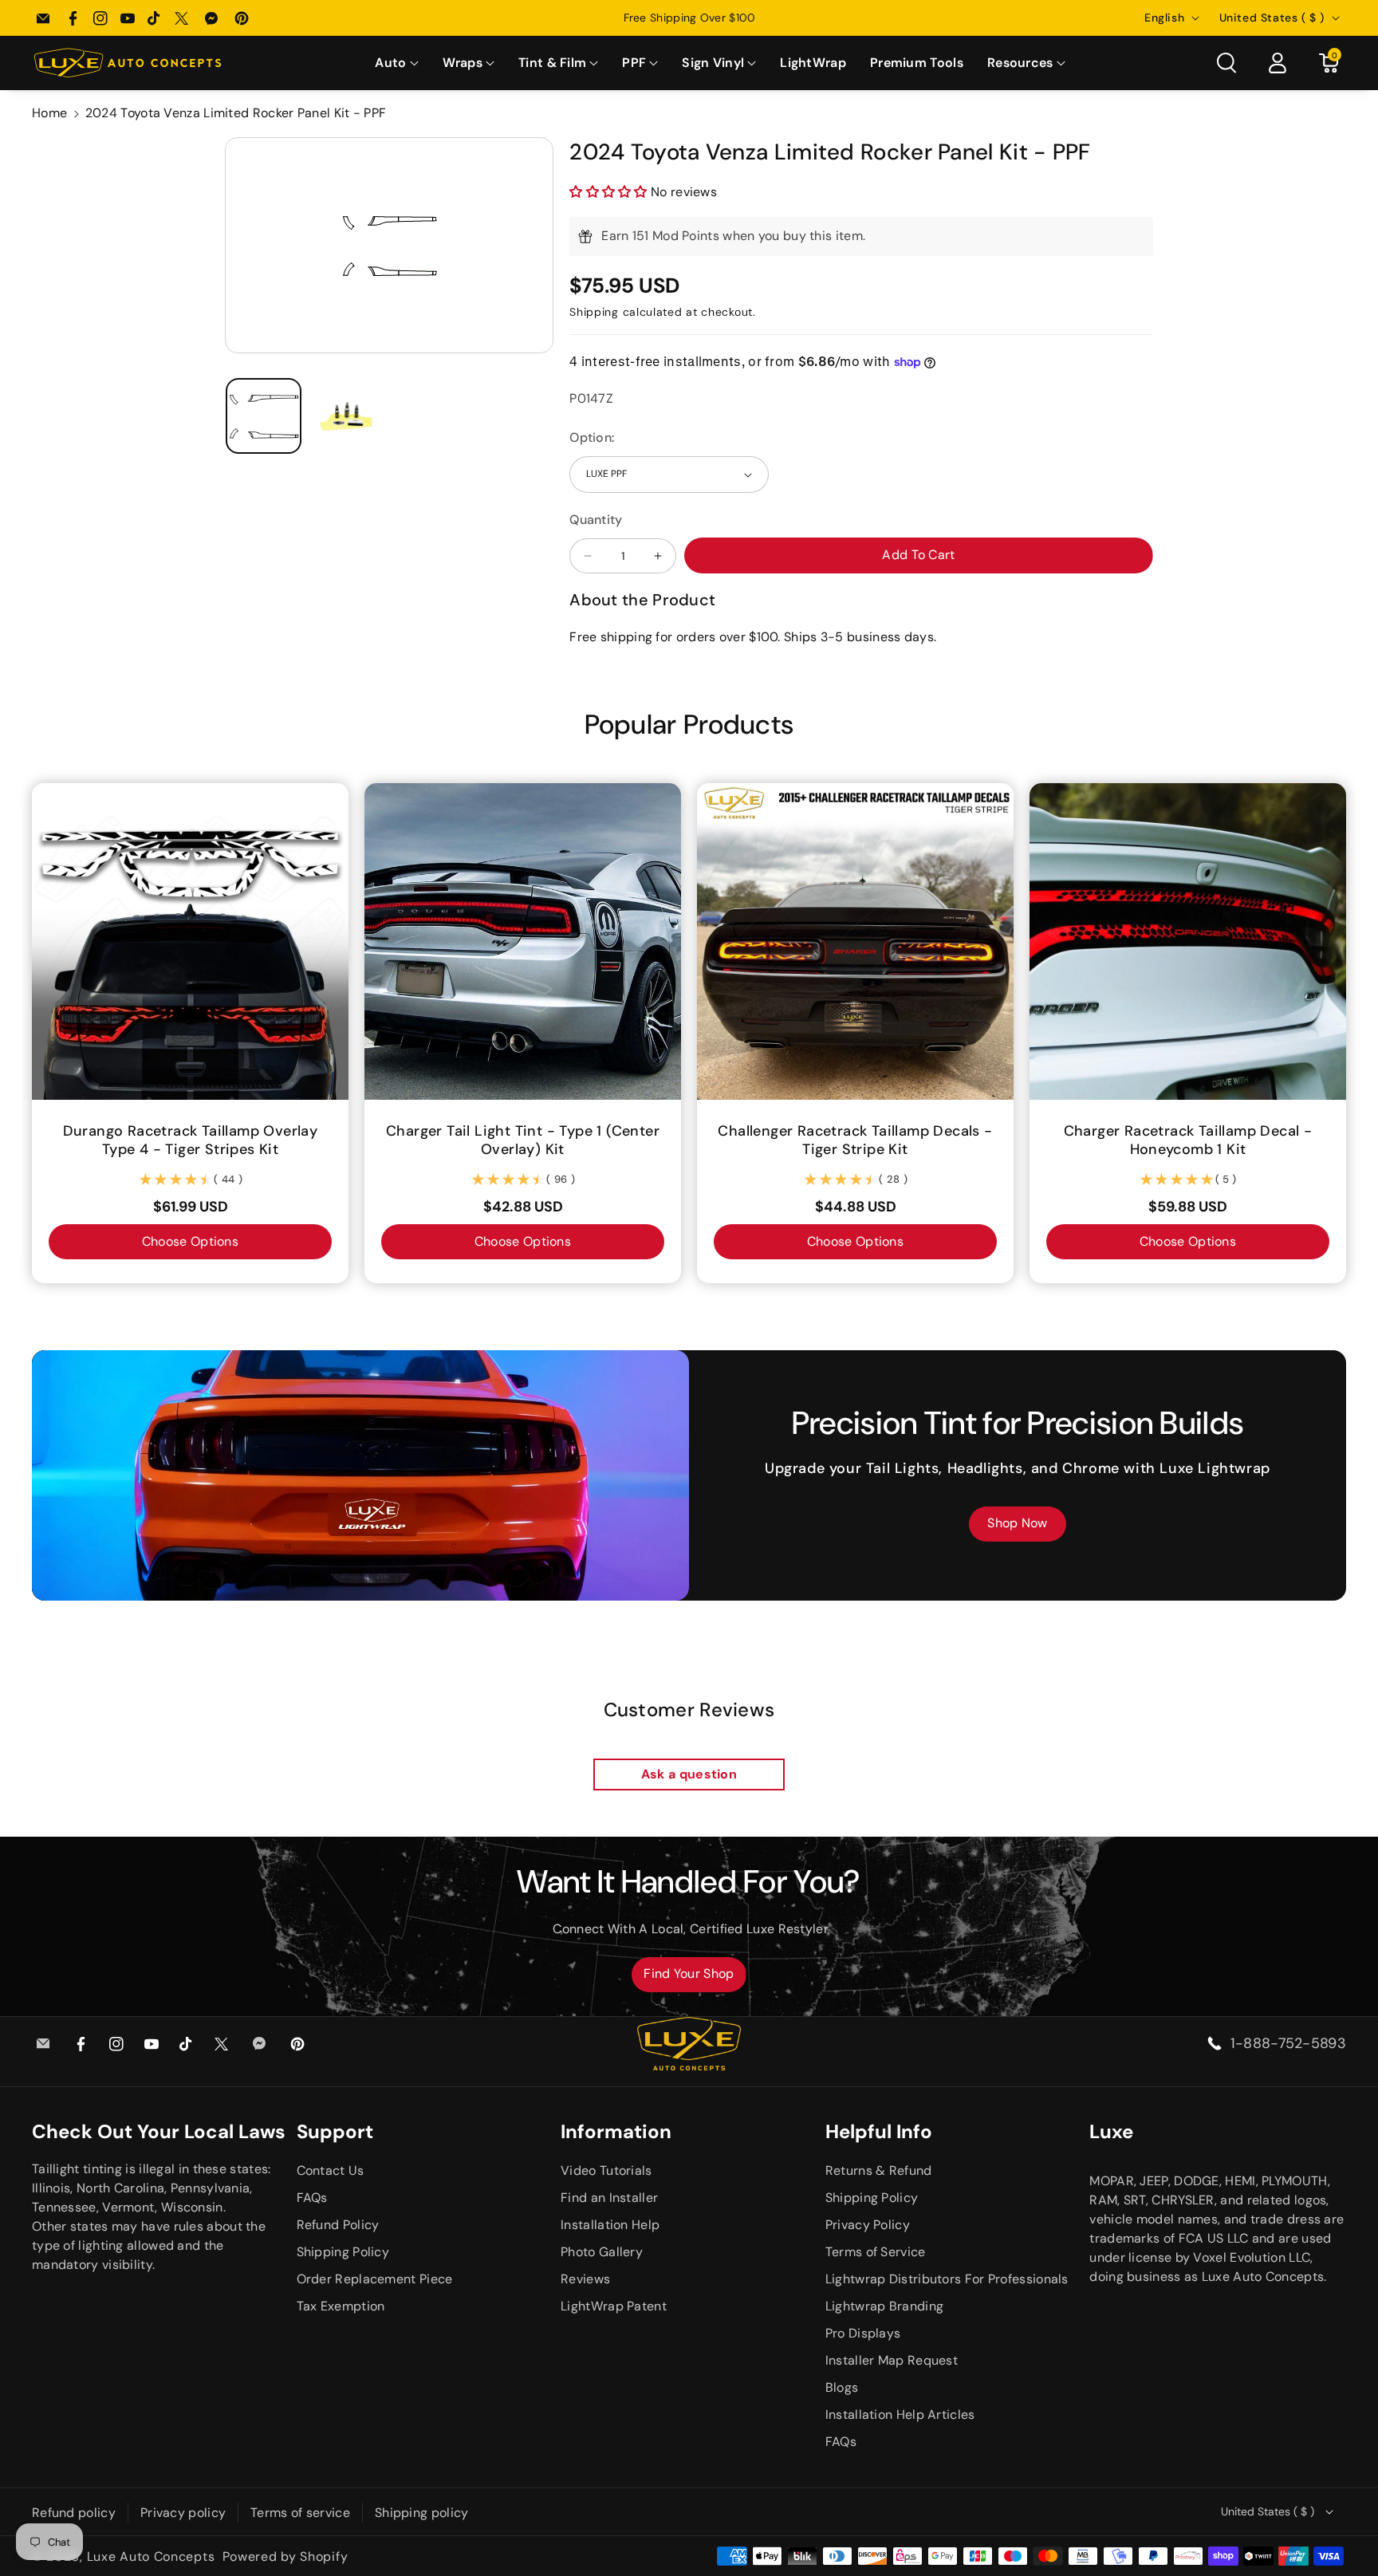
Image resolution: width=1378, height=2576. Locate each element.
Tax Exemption (341, 2306)
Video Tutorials (606, 2170)
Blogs (842, 2387)
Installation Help (610, 2225)
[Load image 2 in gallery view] (347, 416)
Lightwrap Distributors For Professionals (947, 2279)
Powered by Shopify (285, 2556)
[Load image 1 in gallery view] (264, 416)
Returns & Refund (879, 2170)
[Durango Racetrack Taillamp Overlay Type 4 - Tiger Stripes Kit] (190, 941)
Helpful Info (879, 2131)
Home (49, 113)
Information (616, 2131)
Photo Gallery (602, 2252)
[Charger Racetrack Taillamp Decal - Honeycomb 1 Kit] (1188, 941)
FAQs (312, 2198)
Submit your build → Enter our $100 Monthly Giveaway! (689, 18)
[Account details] (1278, 63)
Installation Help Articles (900, 2415)
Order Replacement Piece (375, 2279)
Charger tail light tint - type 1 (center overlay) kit (523, 1140)
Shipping (594, 312)
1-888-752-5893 (1288, 2043)
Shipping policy (422, 2513)
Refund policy (74, 2513)
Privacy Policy (868, 2225)
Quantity (596, 520)
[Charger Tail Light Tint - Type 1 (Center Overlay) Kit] (523, 941)
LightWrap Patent (614, 2306)
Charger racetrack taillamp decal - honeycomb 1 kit (1188, 1140)
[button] (396, 63)
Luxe (1111, 2131)
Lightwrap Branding (884, 2306)
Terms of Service (876, 2252)
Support (335, 2131)
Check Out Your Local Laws (159, 2131)
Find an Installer (609, 2198)
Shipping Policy (343, 2252)
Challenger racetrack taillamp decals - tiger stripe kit (855, 1140)
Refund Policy (338, 2225)
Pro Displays (863, 2333)
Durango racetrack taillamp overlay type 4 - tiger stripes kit (191, 1140)
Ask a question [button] (689, 1774)
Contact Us (331, 2170)
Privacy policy (183, 2513)
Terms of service (300, 2513)
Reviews (585, 2279)
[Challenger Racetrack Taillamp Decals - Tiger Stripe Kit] (855, 941)
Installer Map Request (892, 2360)
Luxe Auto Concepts (151, 2556)
